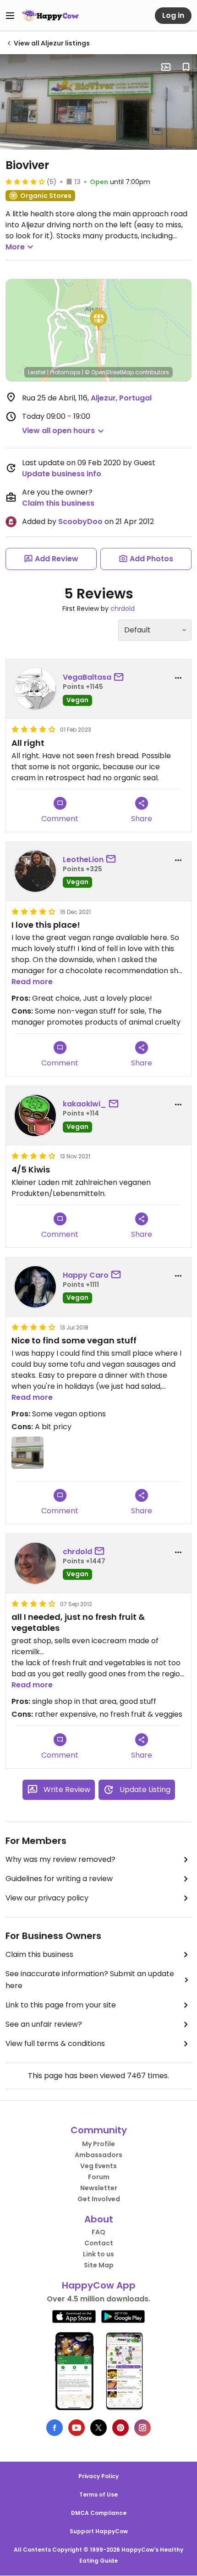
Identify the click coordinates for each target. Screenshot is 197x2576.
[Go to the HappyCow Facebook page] (55, 2428)
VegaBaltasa (87, 677)
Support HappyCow (99, 2531)
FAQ (98, 2232)
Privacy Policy (98, 2476)
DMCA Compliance (99, 2513)
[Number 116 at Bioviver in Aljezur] (98, 102)
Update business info (62, 474)
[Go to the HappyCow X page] (98, 2428)
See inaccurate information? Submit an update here (90, 1980)
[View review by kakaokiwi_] (35, 1116)
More (15, 247)
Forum (99, 2177)
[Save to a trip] (166, 67)
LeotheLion (83, 860)
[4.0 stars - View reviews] (25, 181)
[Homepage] (50, 16)
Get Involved (99, 2199)
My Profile (98, 2144)
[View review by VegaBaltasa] (35, 689)
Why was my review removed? (60, 1859)
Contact (99, 2243)
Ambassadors (98, 2155)
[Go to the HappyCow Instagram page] (142, 2428)
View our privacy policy (47, 1898)
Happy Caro (86, 1275)
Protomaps (65, 372)
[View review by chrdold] (35, 1563)
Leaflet (37, 372)
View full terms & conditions (55, 2043)
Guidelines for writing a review (59, 1879)
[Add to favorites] (186, 67)
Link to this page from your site (61, 2005)
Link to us (98, 2254)
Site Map (99, 2265)
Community (99, 2130)
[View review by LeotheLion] (35, 871)
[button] (98, 320)
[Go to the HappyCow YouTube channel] (77, 2428)
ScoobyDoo (80, 521)
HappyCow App (99, 2285)
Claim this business (58, 503)
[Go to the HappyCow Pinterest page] (120, 2428)
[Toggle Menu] (10, 16)
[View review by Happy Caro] (35, 1287)
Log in (173, 15)
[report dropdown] (178, 678)
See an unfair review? (44, 2024)
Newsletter (99, 2188)
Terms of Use (98, 2494)
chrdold (123, 609)
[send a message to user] (120, 677)
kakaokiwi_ (85, 1104)
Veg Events (98, 2166)
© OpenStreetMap (109, 372)
